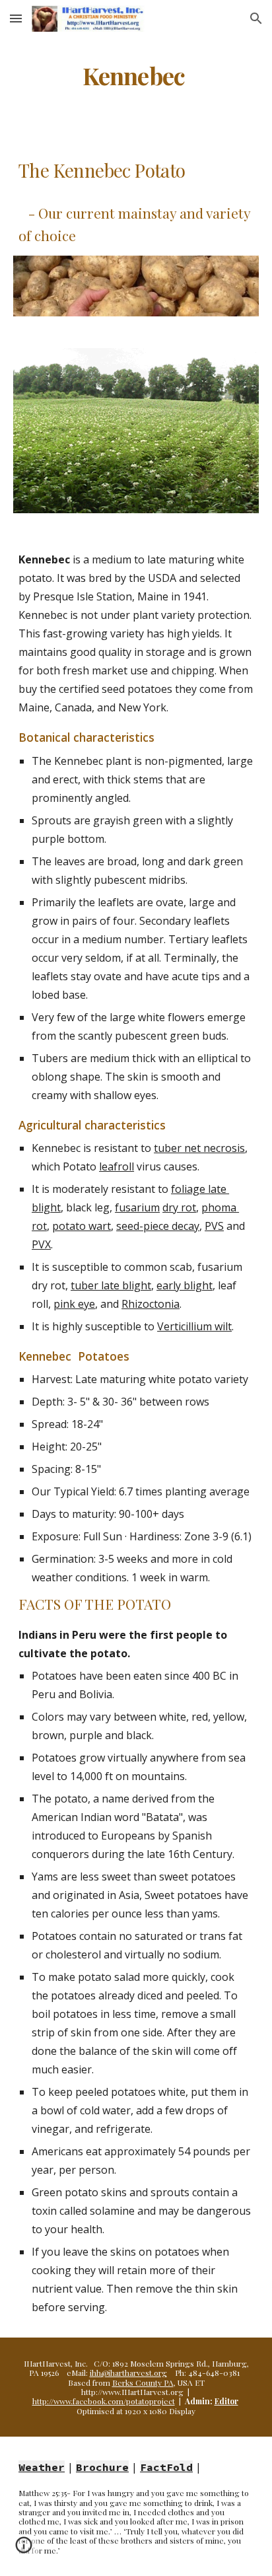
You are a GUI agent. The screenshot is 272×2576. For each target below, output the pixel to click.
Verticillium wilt (194, 1326)
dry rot (179, 1207)
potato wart (82, 1226)
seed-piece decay (158, 1226)
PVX (41, 1244)
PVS (214, 1226)
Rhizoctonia (151, 1304)
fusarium (137, 1207)
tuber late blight (111, 1285)
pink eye (74, 1304)
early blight (185, 1285)
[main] (136, 76)
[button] (16, 18)
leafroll (117, 1166)
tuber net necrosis (199, 1148)
